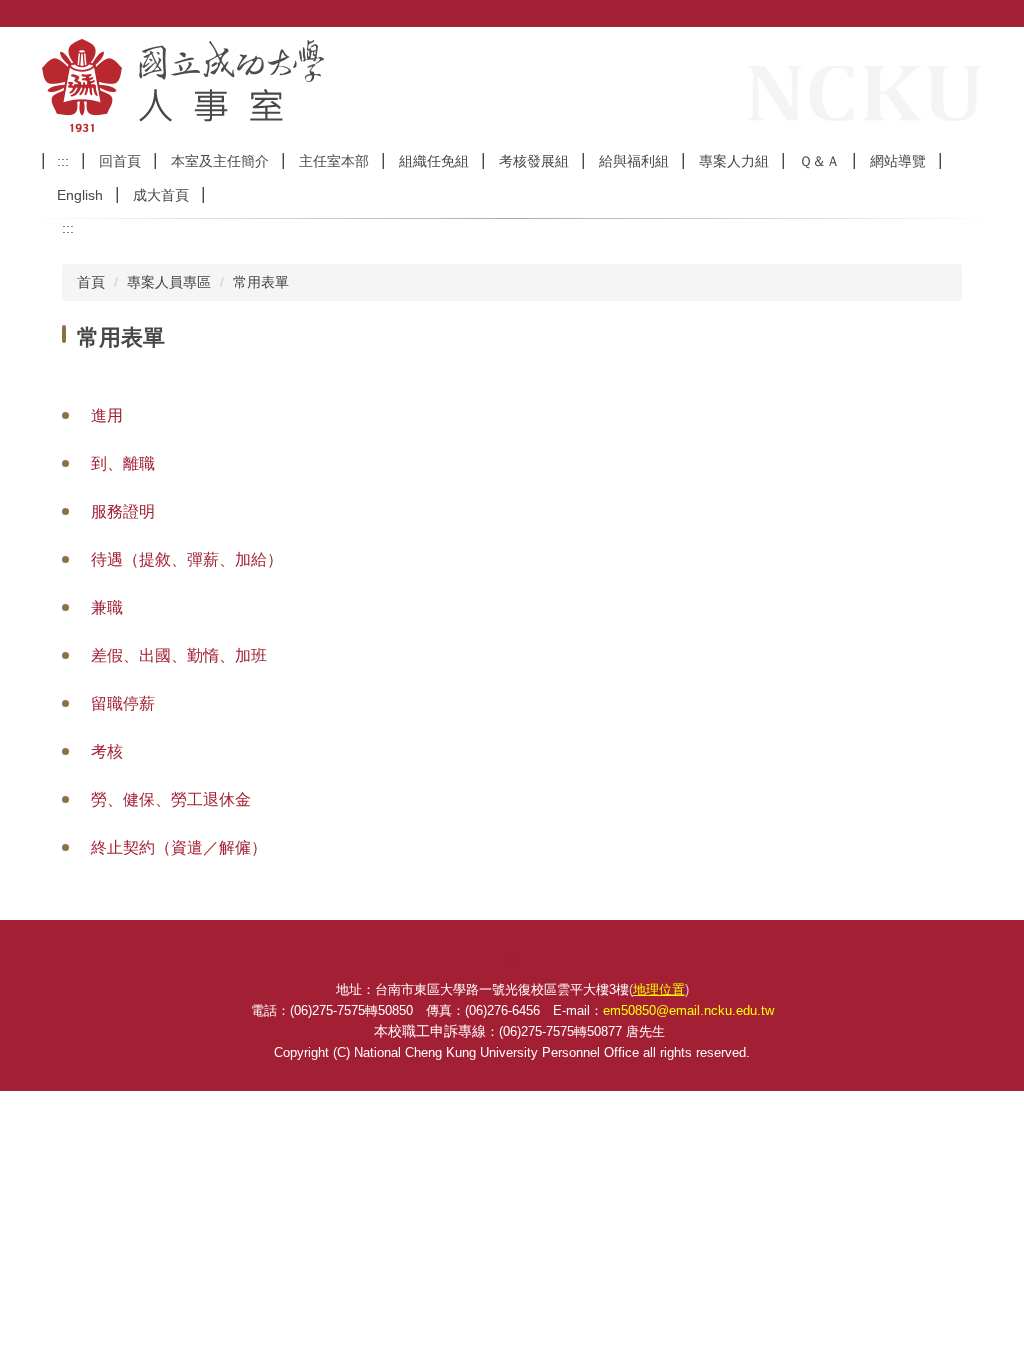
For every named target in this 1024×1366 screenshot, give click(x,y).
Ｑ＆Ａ (819, 161)
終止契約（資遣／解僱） (179, 847)
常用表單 (261, 282)
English (80, 195)
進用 (107, 415)
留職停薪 (123, 703)
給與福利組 (634, 161)
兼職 (107, 607)
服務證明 (123, 511)
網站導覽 (898, 161)
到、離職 (123, 463)
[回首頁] (292, 85)
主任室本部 (334, 161)
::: (63, 161)
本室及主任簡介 (220, 161)
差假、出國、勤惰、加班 (179, 655)
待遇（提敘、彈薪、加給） (187, 559)
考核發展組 (534, 161)
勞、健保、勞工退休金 (171, 799)
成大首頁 (161, 195)
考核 (107, 751)
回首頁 (120, 161)
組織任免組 (434, 161)
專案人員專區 (169, 282)
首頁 (91, 282)
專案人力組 (734, 161)
